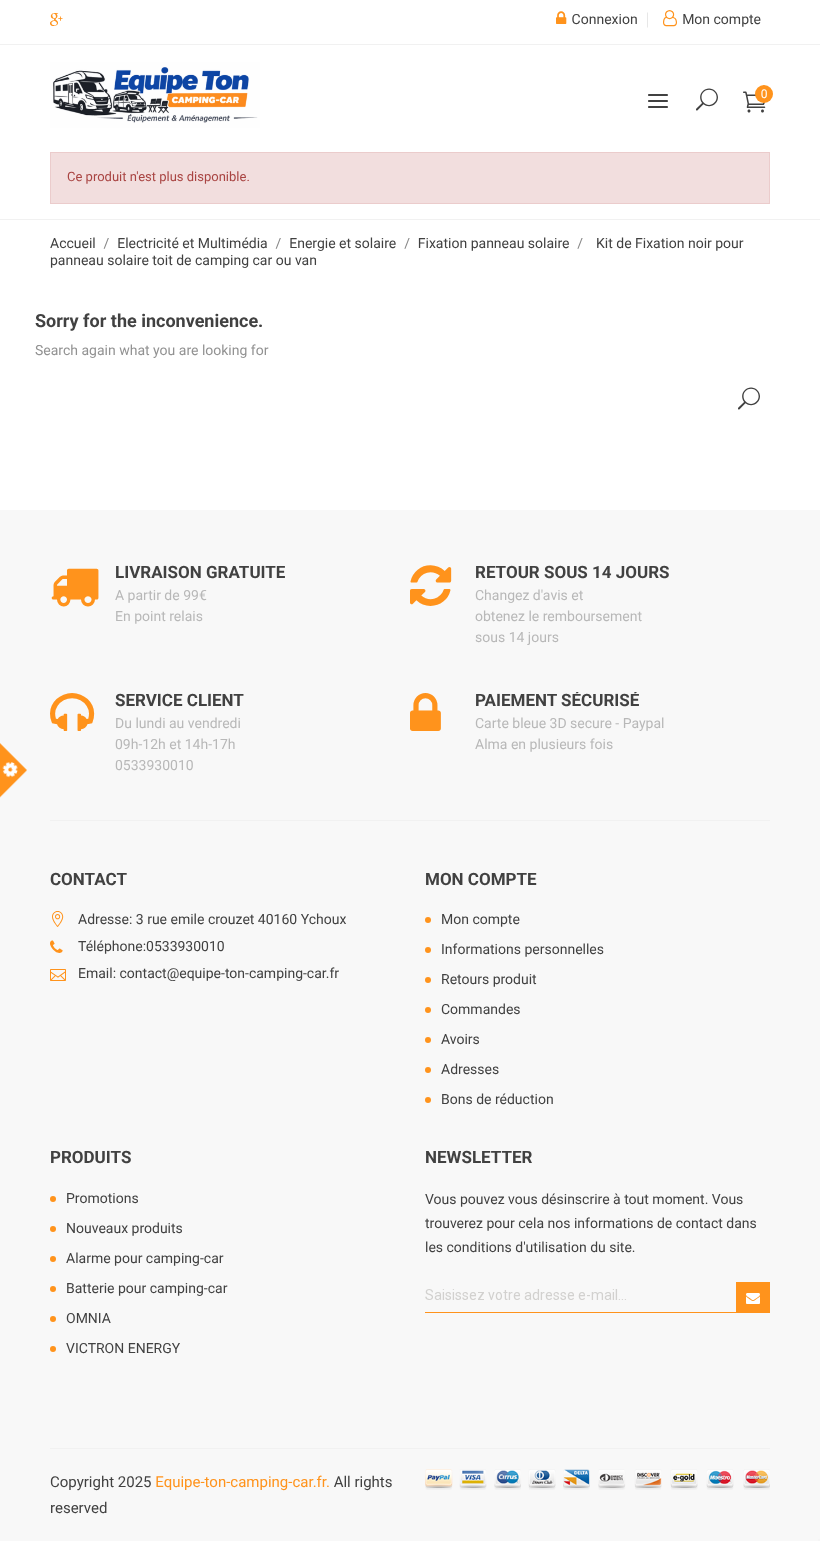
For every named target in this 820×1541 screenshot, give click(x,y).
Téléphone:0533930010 (151, 947)
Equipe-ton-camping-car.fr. (242, 1482)
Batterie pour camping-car (146, 1289)
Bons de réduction (497, 1100)
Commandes (481, 1010)
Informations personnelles (522, 950)
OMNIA (88, 1319)
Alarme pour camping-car (145, 1259)
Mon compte (481, 880)
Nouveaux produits (124, 1229)
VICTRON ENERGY (123, 1349)
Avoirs (460, 1040)
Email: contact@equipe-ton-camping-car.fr (208, 974)
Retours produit (489, 980)
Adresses (470, 1070)
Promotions (102, 1199)
